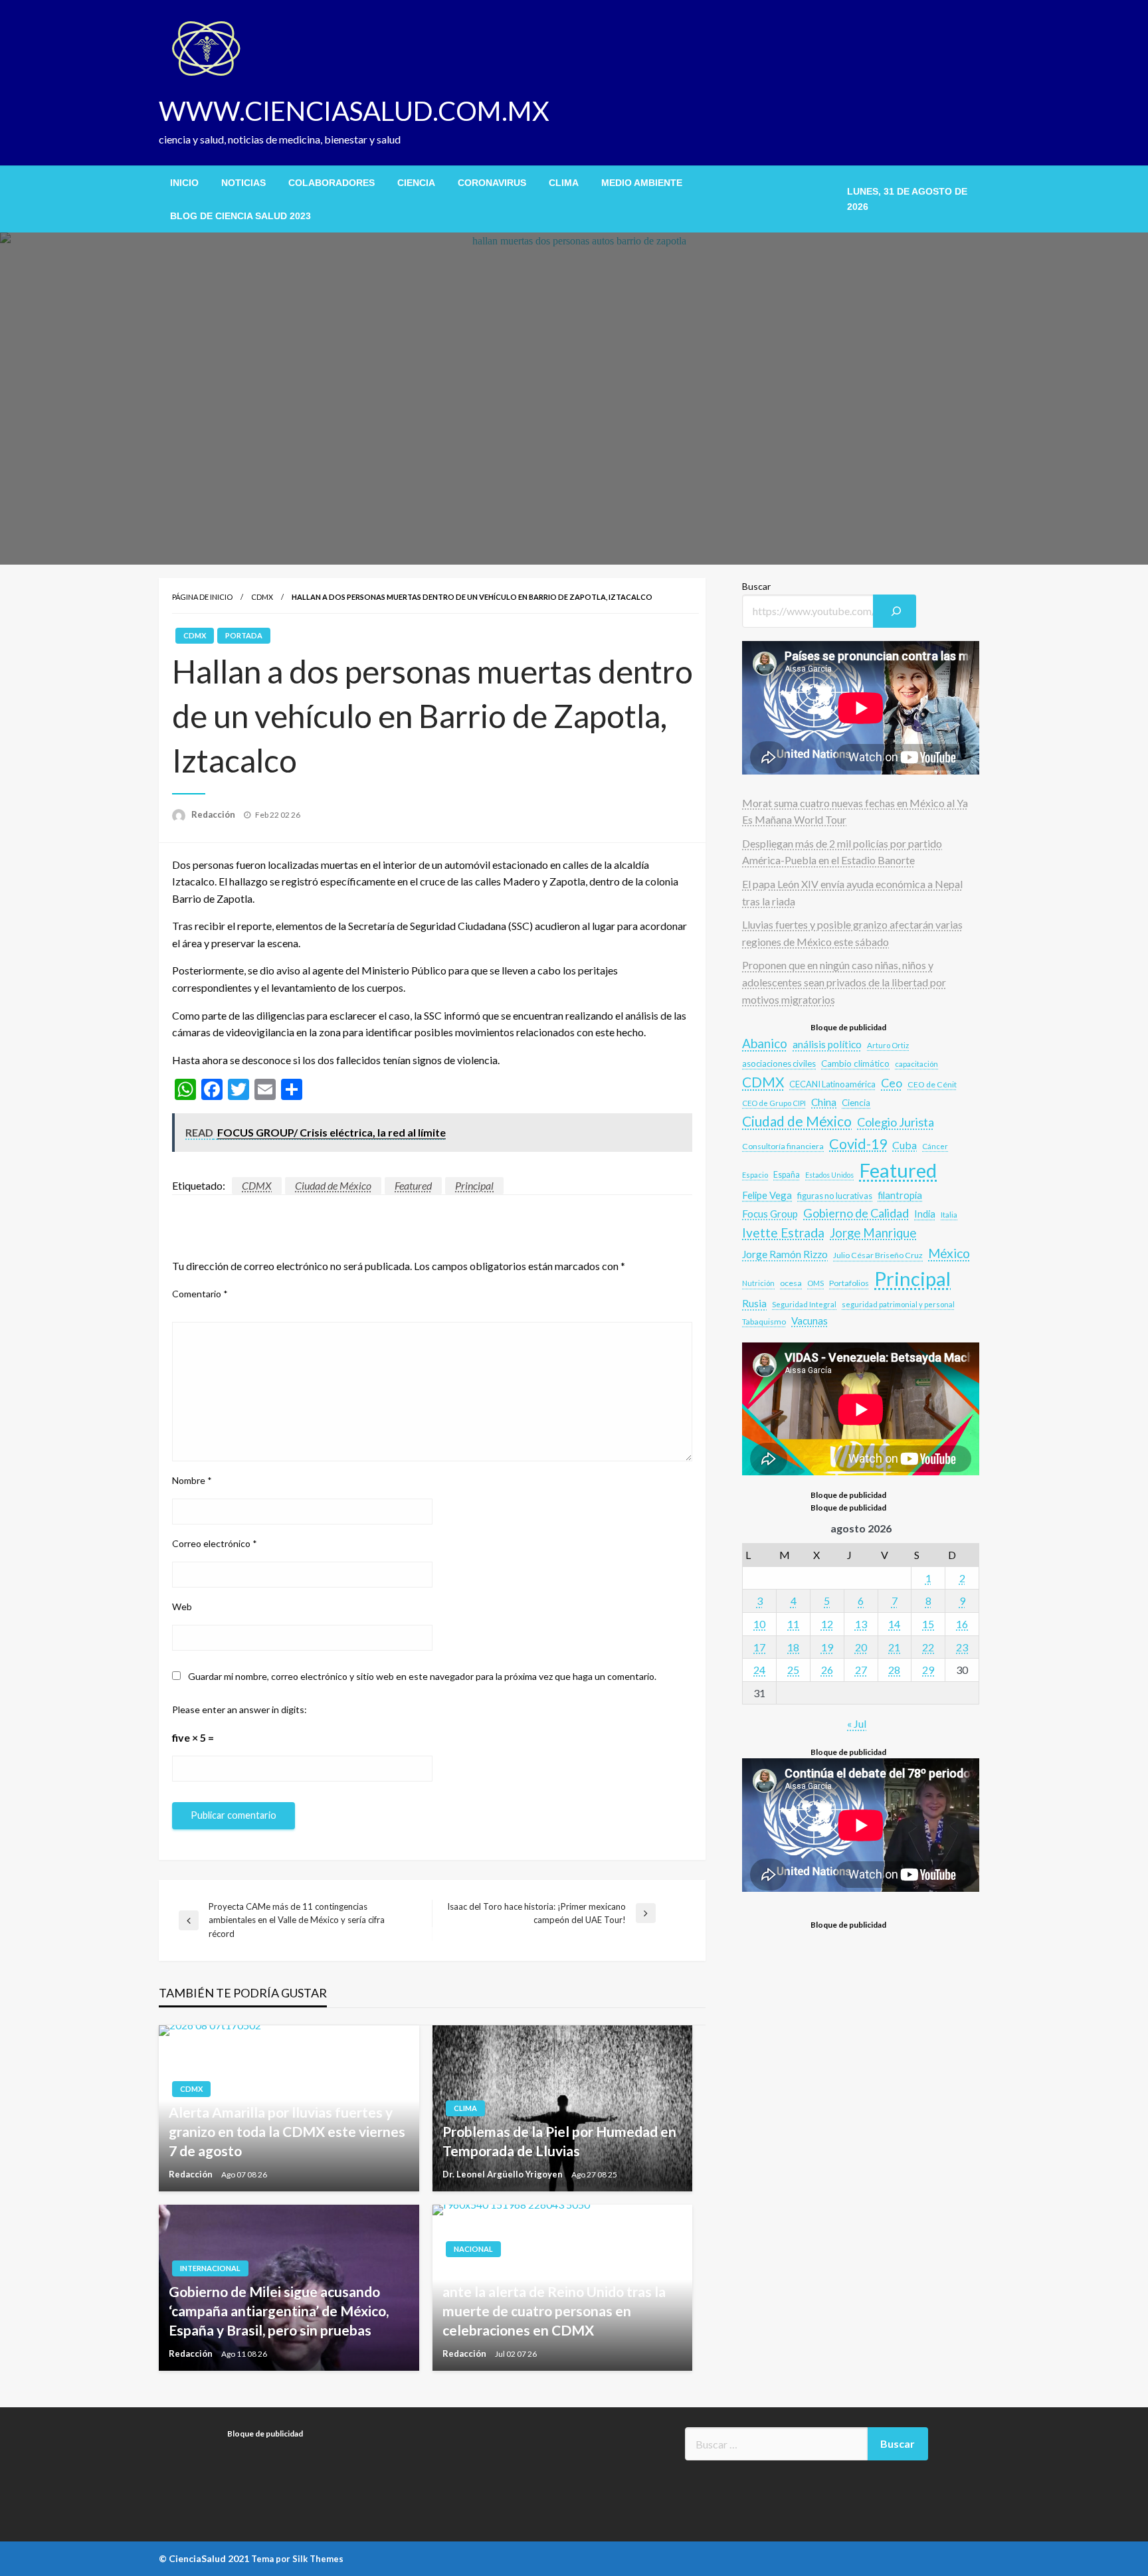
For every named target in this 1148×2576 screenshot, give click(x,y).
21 (894, 1647)
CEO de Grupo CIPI (774, 1103)
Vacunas (810, 1321)
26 (827, 1670)
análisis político (827, 1044)
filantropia (900, 1195)
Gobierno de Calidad (856, 1213)
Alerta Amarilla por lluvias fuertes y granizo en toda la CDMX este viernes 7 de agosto (287, 2132)
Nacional (473, 2249)
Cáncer (935, 1146)
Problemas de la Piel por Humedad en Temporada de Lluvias (559, 2141)
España (787, 1175)
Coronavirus (492, 183)
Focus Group (770, 1214)
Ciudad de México (333, 1185)
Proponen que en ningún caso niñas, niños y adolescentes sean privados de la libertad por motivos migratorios (844, 982)
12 (827, 1624)
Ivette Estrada (783, 1233)
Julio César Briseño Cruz (878, 1255)
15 (928, 1624)
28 (894, 1670)
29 (928, 1670)
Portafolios (849, 1283)
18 (793, 1647)
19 (827, 1647)
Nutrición (758, 1283)
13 (861, 1624)
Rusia (754, 1303)
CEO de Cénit (932, 1084)
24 (759, 1670)
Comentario (200, 1294)
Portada (244, 635)
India (925, 1214)
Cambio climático (855, 1063)
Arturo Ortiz (888, 1045)
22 (928, 1647)
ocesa (791, 1283)
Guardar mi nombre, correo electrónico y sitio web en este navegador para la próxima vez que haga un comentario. (422, 1676)
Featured (413, 1185)
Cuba (905, 1145)
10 (759, 1624)
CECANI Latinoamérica (832, 1084)
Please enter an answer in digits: (239, 1709)
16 (962, 1624)
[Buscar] (895, 611)
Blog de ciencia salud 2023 (240, 216)
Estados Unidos (829, 1175)
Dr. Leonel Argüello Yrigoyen (504, 2174)
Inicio (184, 183)
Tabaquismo (764, 1322)
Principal (474, 1185)
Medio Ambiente (642, 183)
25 (793, 1670)
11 (793, 1624)
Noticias (243, 183)
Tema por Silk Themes (297, 2559)
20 (861, 1647)
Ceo (892, 1083)
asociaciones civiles (779, 1063)
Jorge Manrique (873, 1233)
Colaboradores (332, 183)
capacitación (916, 1064)
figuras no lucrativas (835, 1196)
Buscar (756, 586)
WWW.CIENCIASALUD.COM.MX (354, 111)
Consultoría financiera (783, 1146)
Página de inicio (202, 597)
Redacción (214, 814)
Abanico (765, 1043)
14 (894, 1624)
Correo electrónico (215, 1543)
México (949, 1253)
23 (962, 1647)
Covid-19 (858, 1144)
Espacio (755, 1175)
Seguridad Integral (804, 1304)
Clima (564, 183)
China (824, 1102)
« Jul (857, 1723)
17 (759, 1647)
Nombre (192, 1480)
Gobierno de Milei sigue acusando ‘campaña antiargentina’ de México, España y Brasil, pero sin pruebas (279, 2311)
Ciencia (416, 183)
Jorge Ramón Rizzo (785, 1254)
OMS (815, 1283)
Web (182, 1607)
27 (861, 1670)
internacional (210, 2268)
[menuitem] (184, 183)
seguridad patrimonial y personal (898, 1304)
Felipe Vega (767, 1195)
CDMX (262, 597)
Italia (949, 1214)
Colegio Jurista (896, 1122)
